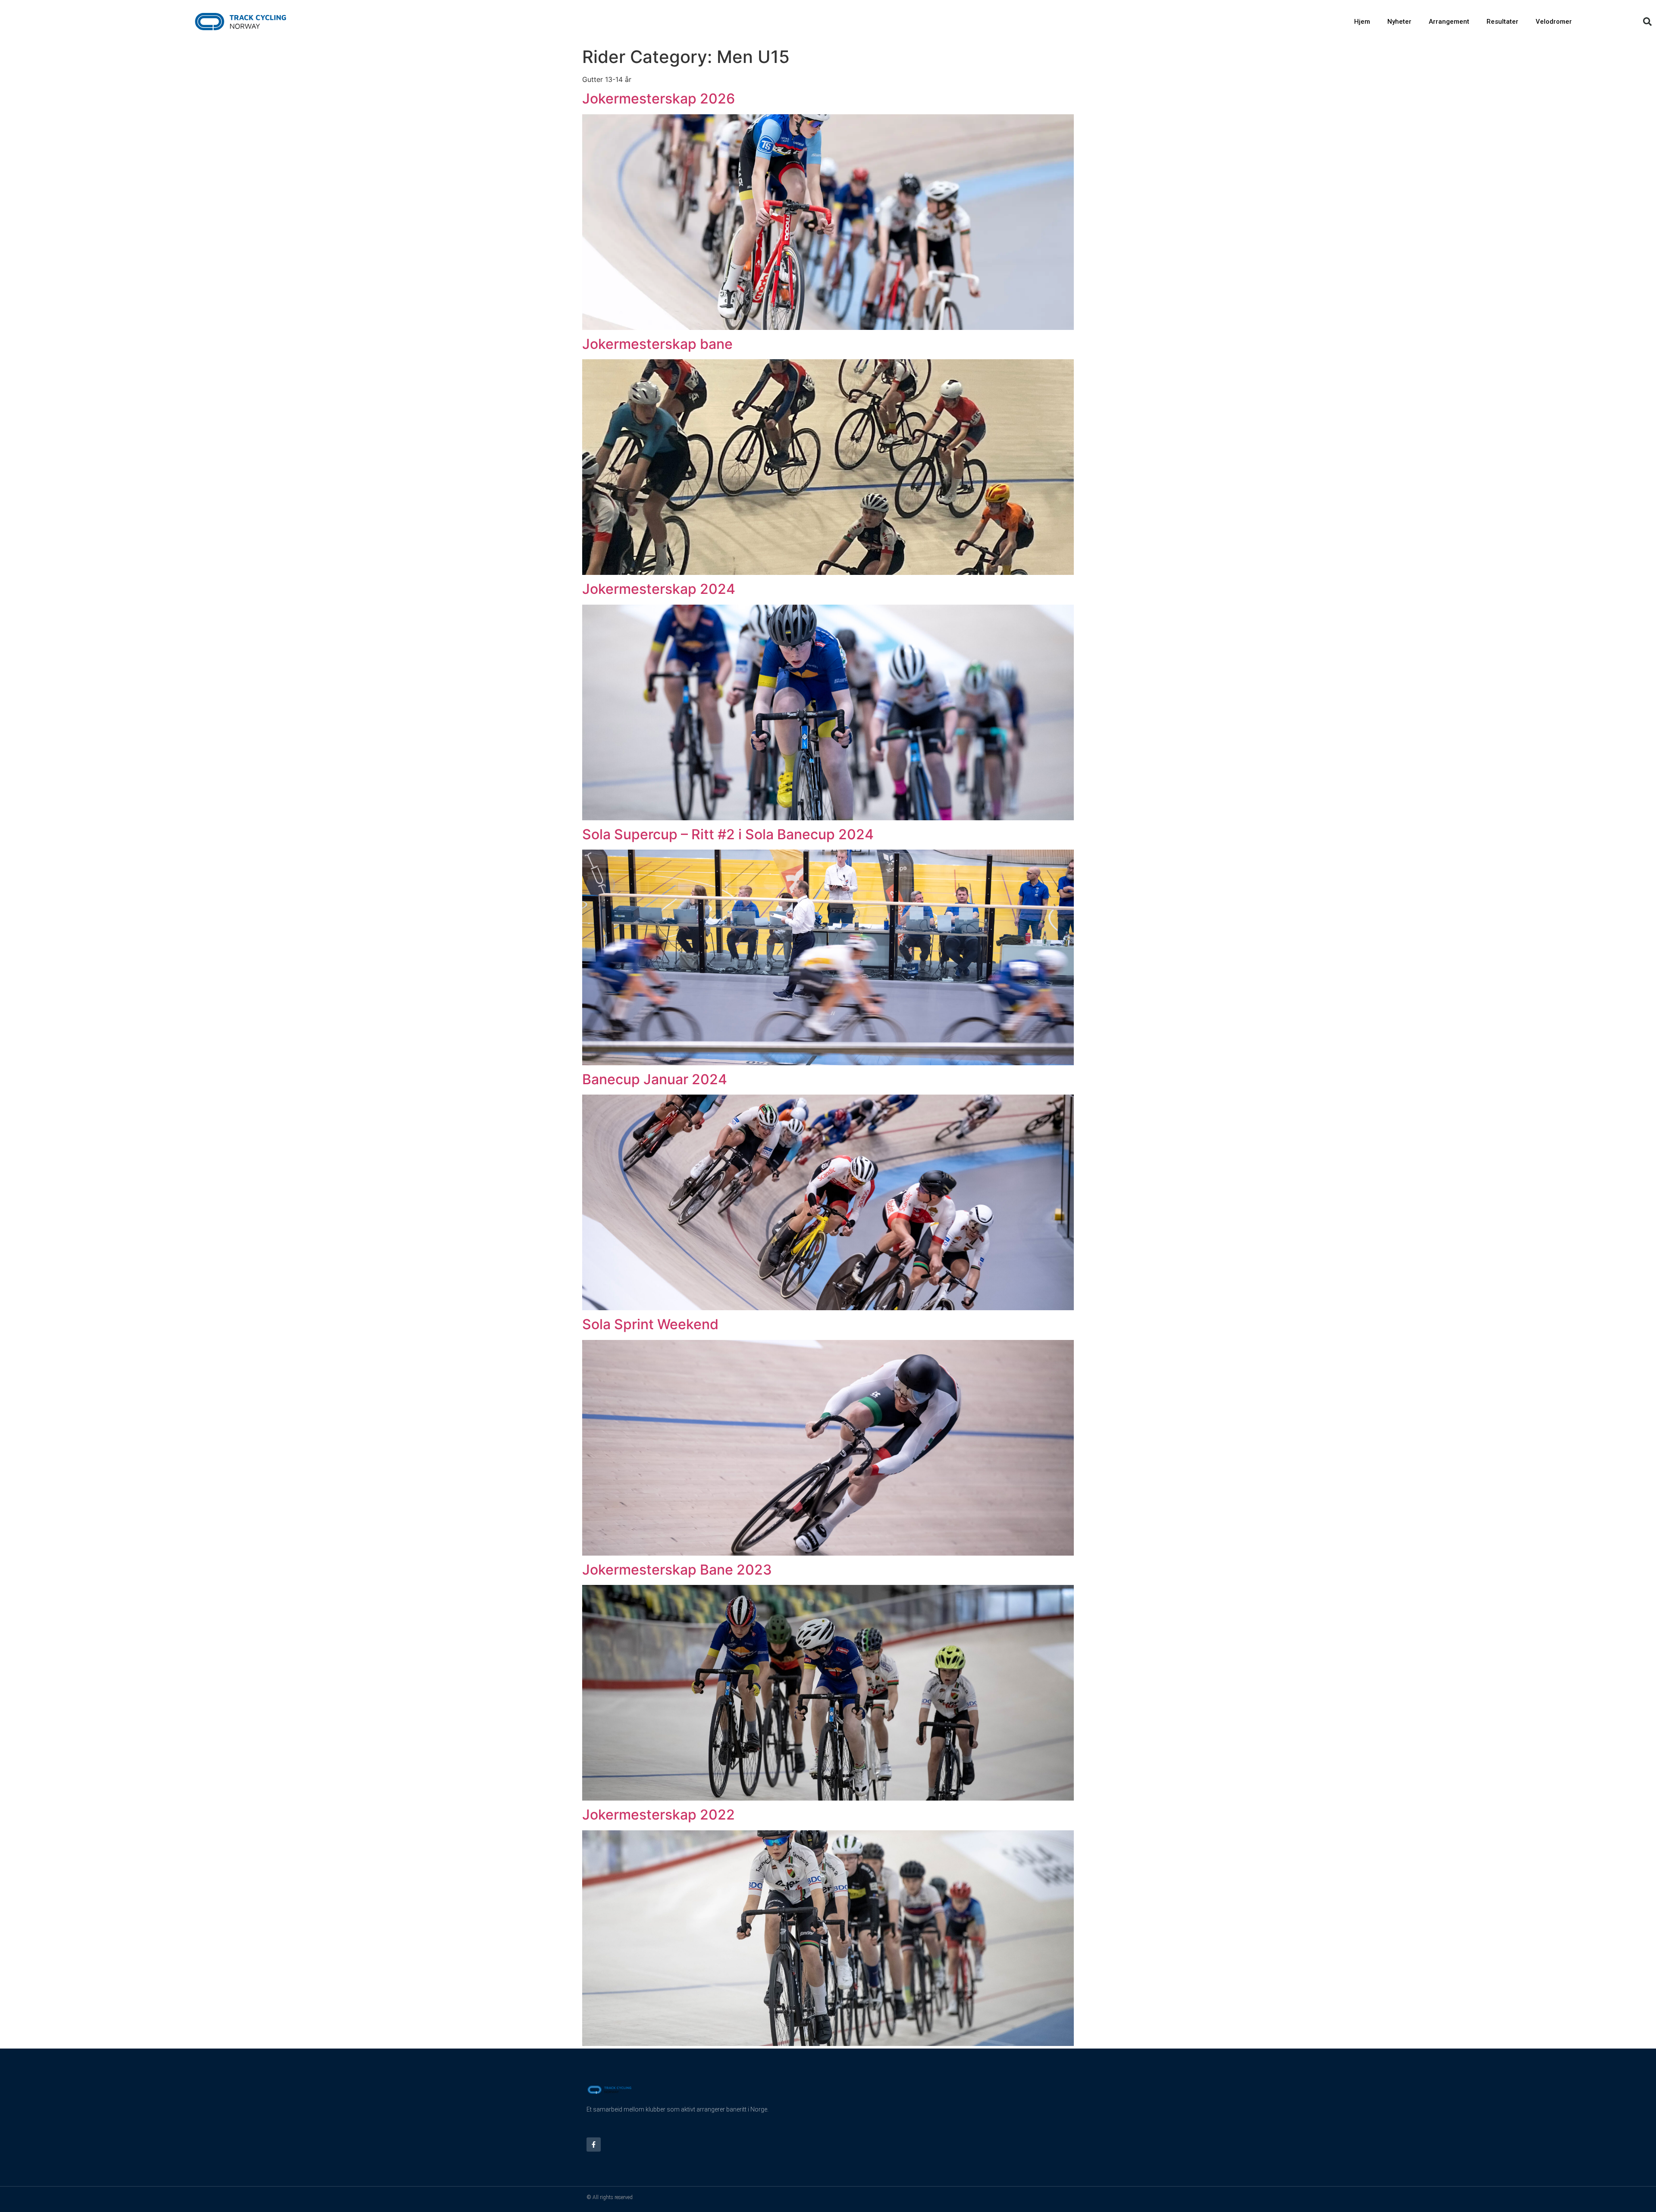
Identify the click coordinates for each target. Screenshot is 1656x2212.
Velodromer (1554, 22)
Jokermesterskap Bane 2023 (677, 1570)
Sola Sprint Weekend (650, 1324)
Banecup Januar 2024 (655, 1079)
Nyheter (1399, 22)
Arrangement (1449, 22)
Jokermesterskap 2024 (659, 589)
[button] (1647, 22)
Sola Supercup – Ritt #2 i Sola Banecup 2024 (728, 834)
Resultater (1502, 22)
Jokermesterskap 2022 (659, 1815)
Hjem (1362, 22)
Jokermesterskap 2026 (659, 99)
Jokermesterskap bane (657, 344)
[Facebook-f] (594, 2145)
